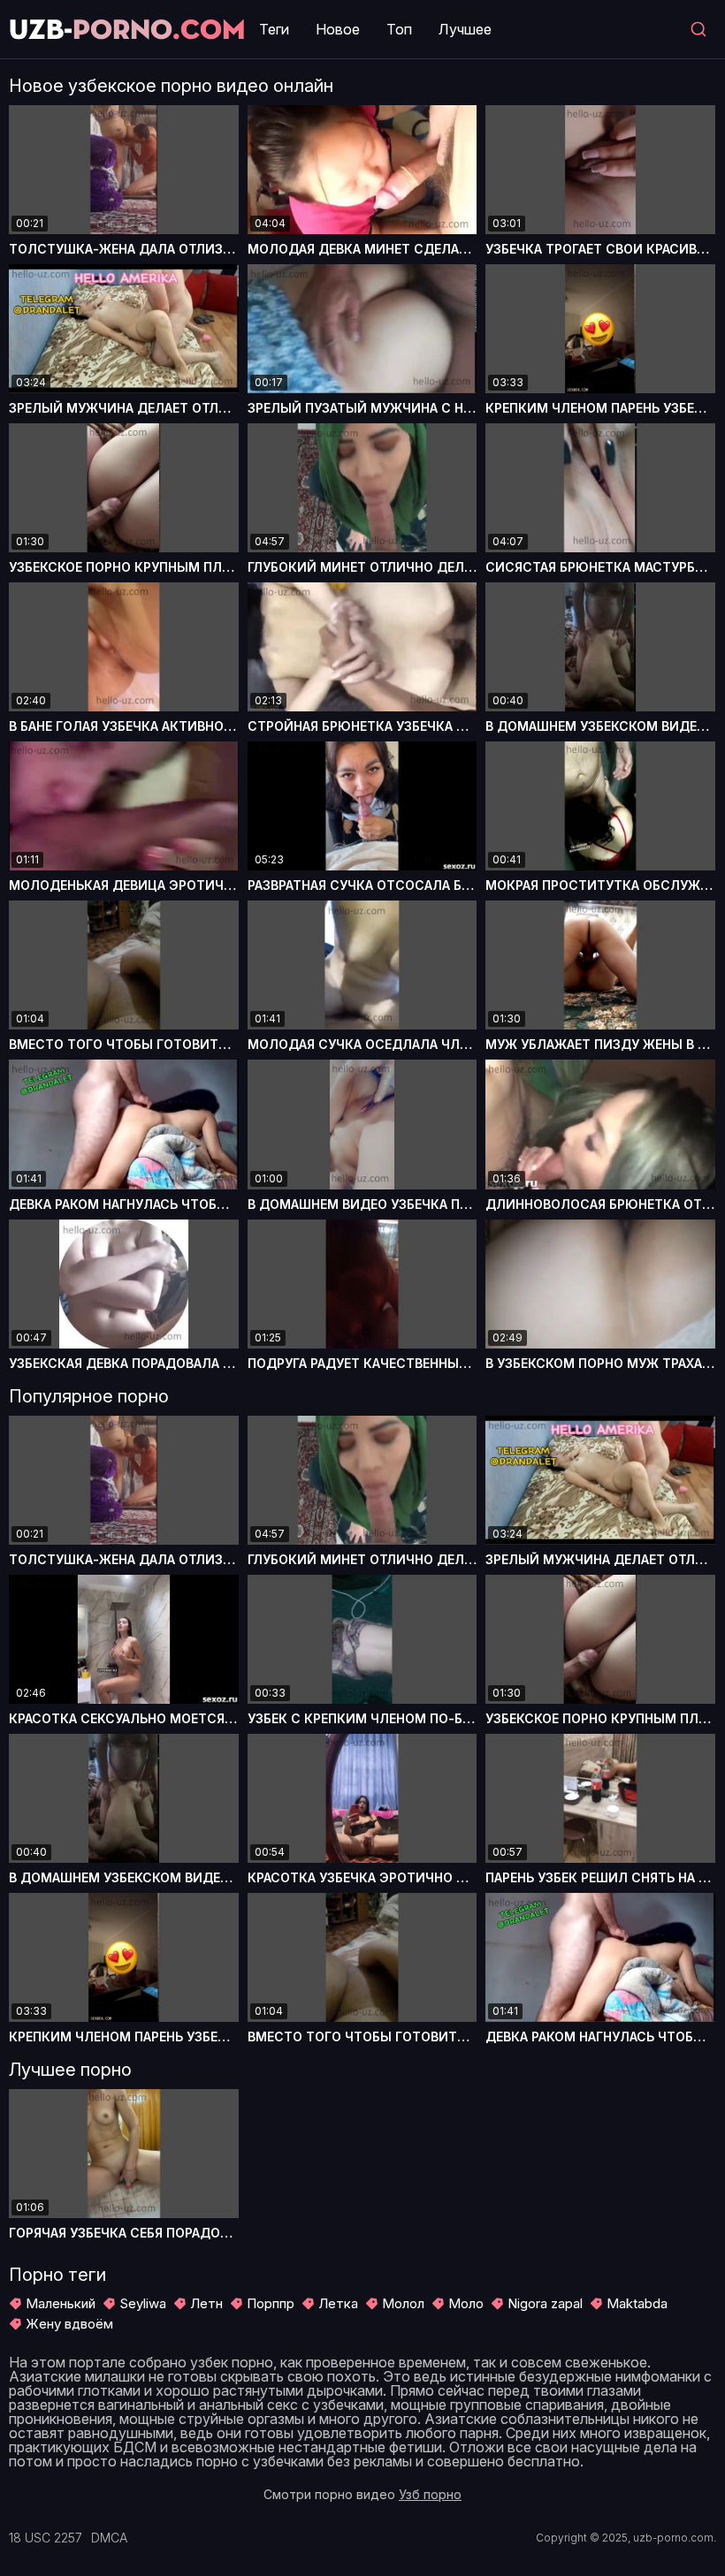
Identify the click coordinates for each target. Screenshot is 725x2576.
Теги (274, 29)
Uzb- (127, 29)
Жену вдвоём (69, 2324)
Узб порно (430, 2494)
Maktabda (637, 2303)
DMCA (109, 2538)
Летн (206, 2303)
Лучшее (465, 29)
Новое (338, 29)
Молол (403, 2303)
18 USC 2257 (46, 2538)
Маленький (61, 2303)
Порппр (271, 2303)
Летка (338, 2303)
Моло (466, 2303)
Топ (399, 29)
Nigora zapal (545, 2303)
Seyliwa (143, 2303)
